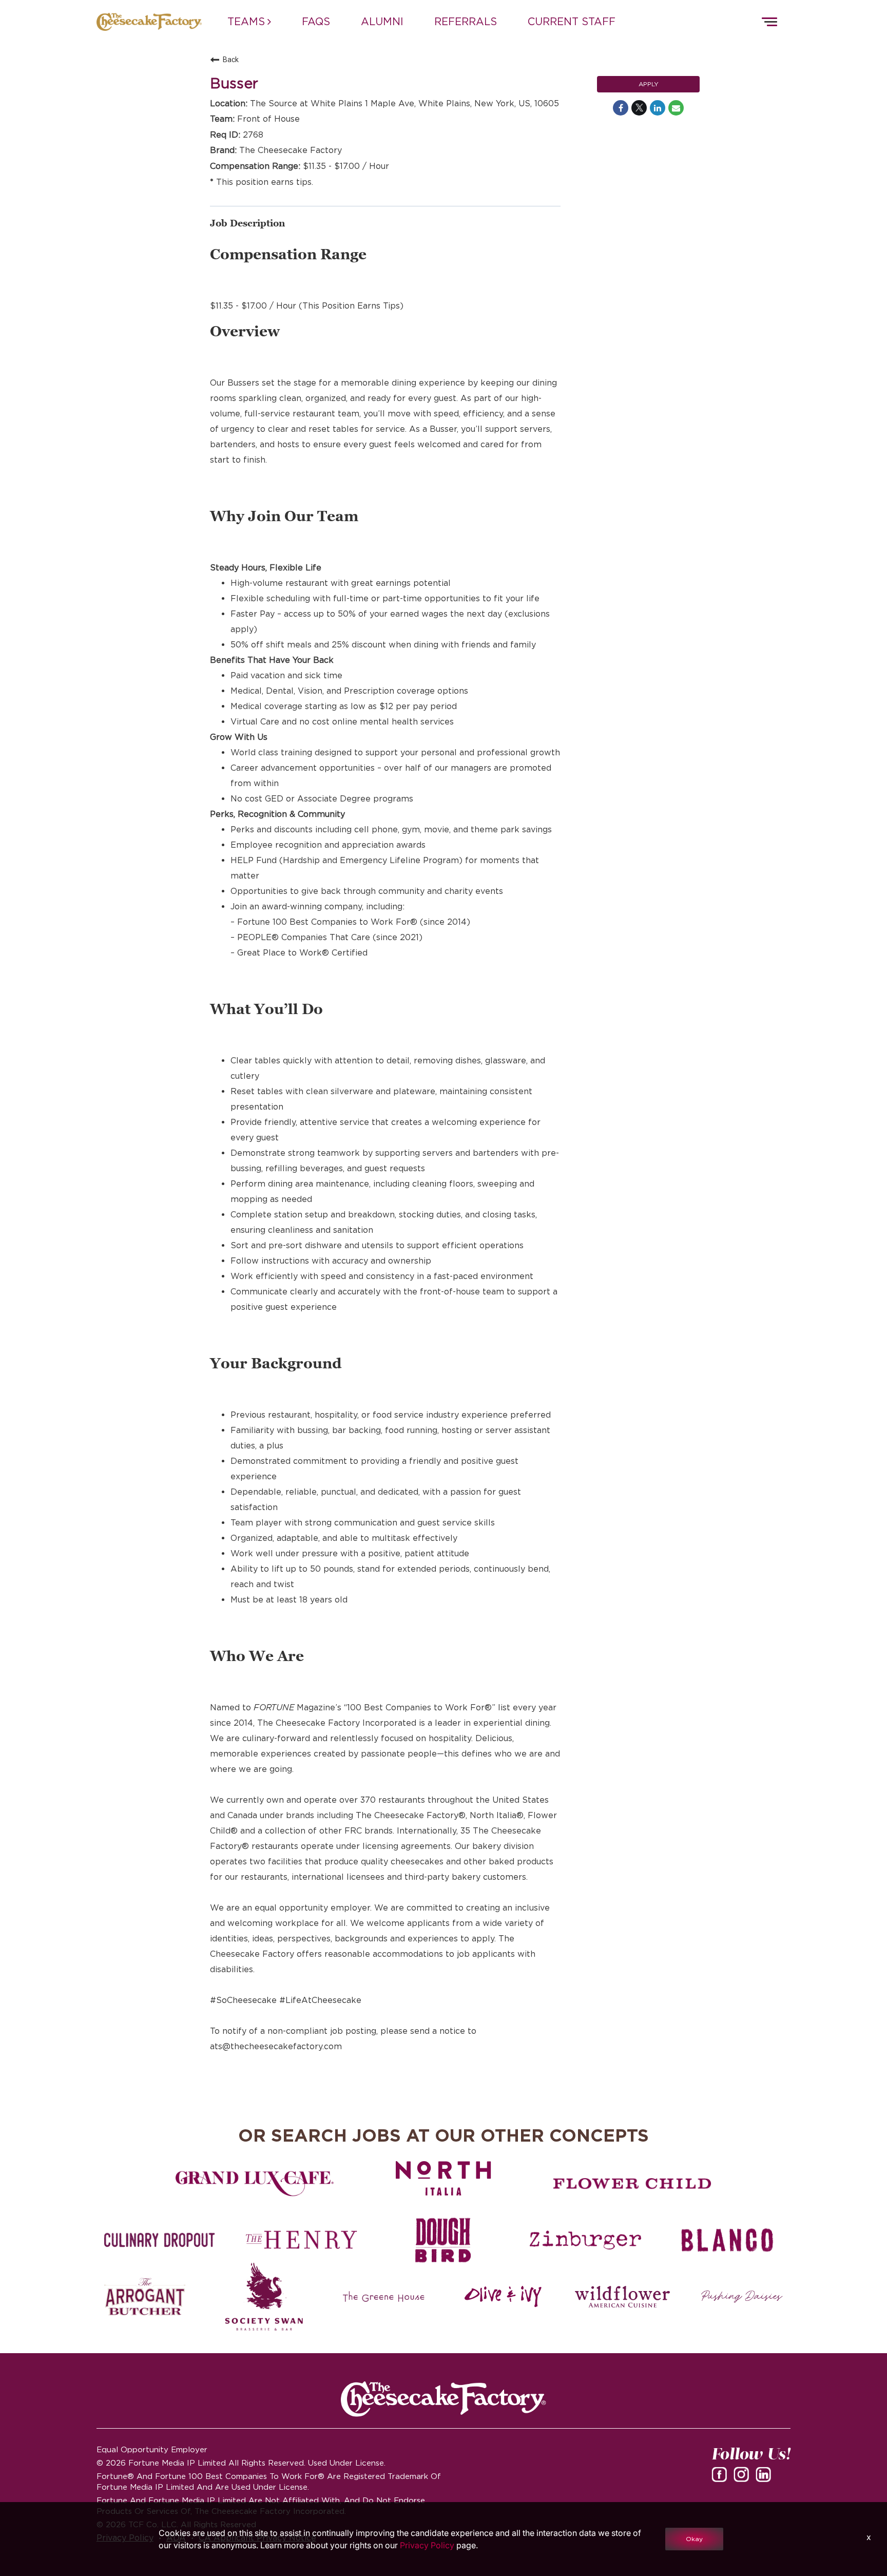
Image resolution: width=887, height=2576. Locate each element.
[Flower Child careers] (632, 2184)
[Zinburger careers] (585, 2240)
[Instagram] (743, 2478)
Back (231, 60)
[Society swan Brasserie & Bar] (264, 2297)
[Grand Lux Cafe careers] (255, 2184)
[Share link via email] (676, 108)
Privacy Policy (427, 2545)
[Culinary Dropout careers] (160, 2240)
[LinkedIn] (765, 2478)
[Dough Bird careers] (444, 2240)
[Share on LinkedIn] (658, 108)
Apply (649, 84)
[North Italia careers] (444, 2178)
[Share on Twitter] (639, 108)
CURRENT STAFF (572, 22)
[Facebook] (721, 2478)
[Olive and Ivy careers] (503, 2297)
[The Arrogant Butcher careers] (145, 2297)
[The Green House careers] (384, 2297)
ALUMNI (382, 22)
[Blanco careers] (727, 2240)
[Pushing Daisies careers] (742, 2297)
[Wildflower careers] (622, 2297)
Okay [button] (694, 2539)
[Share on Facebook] (621, 108)
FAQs (316, 22)
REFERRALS (466, 22)
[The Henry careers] (301, 2240)
